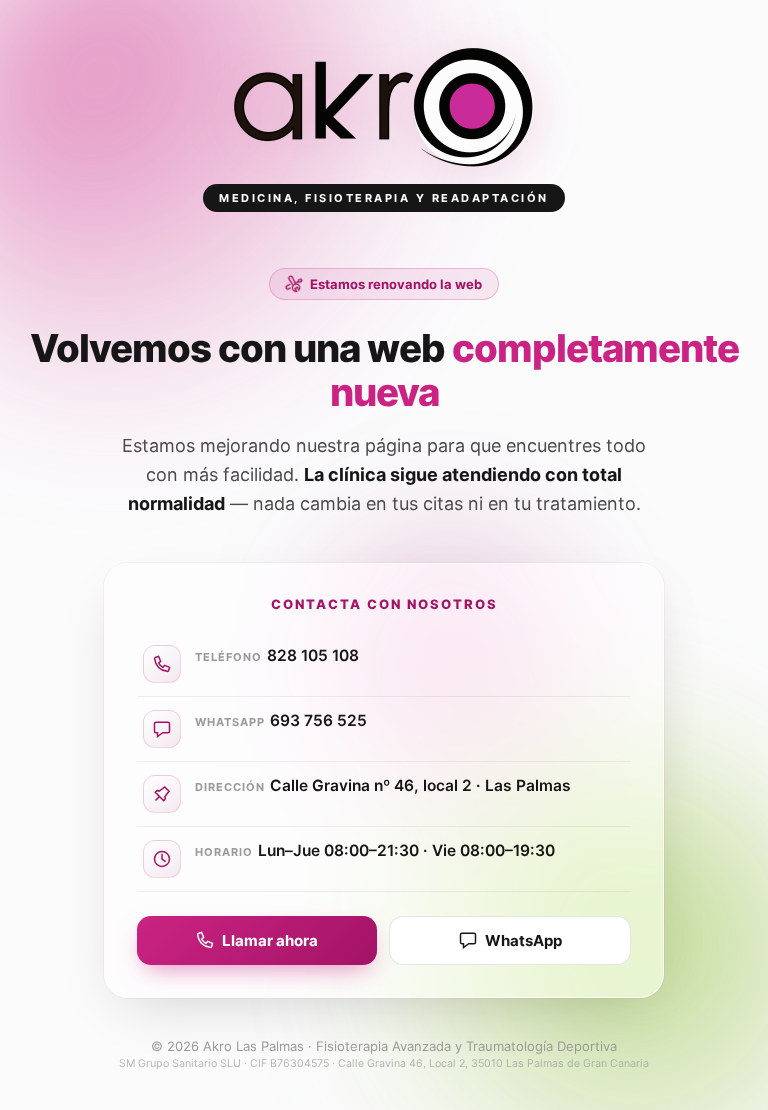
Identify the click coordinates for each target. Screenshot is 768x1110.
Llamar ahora (270, 940)
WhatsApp (523, 940)
